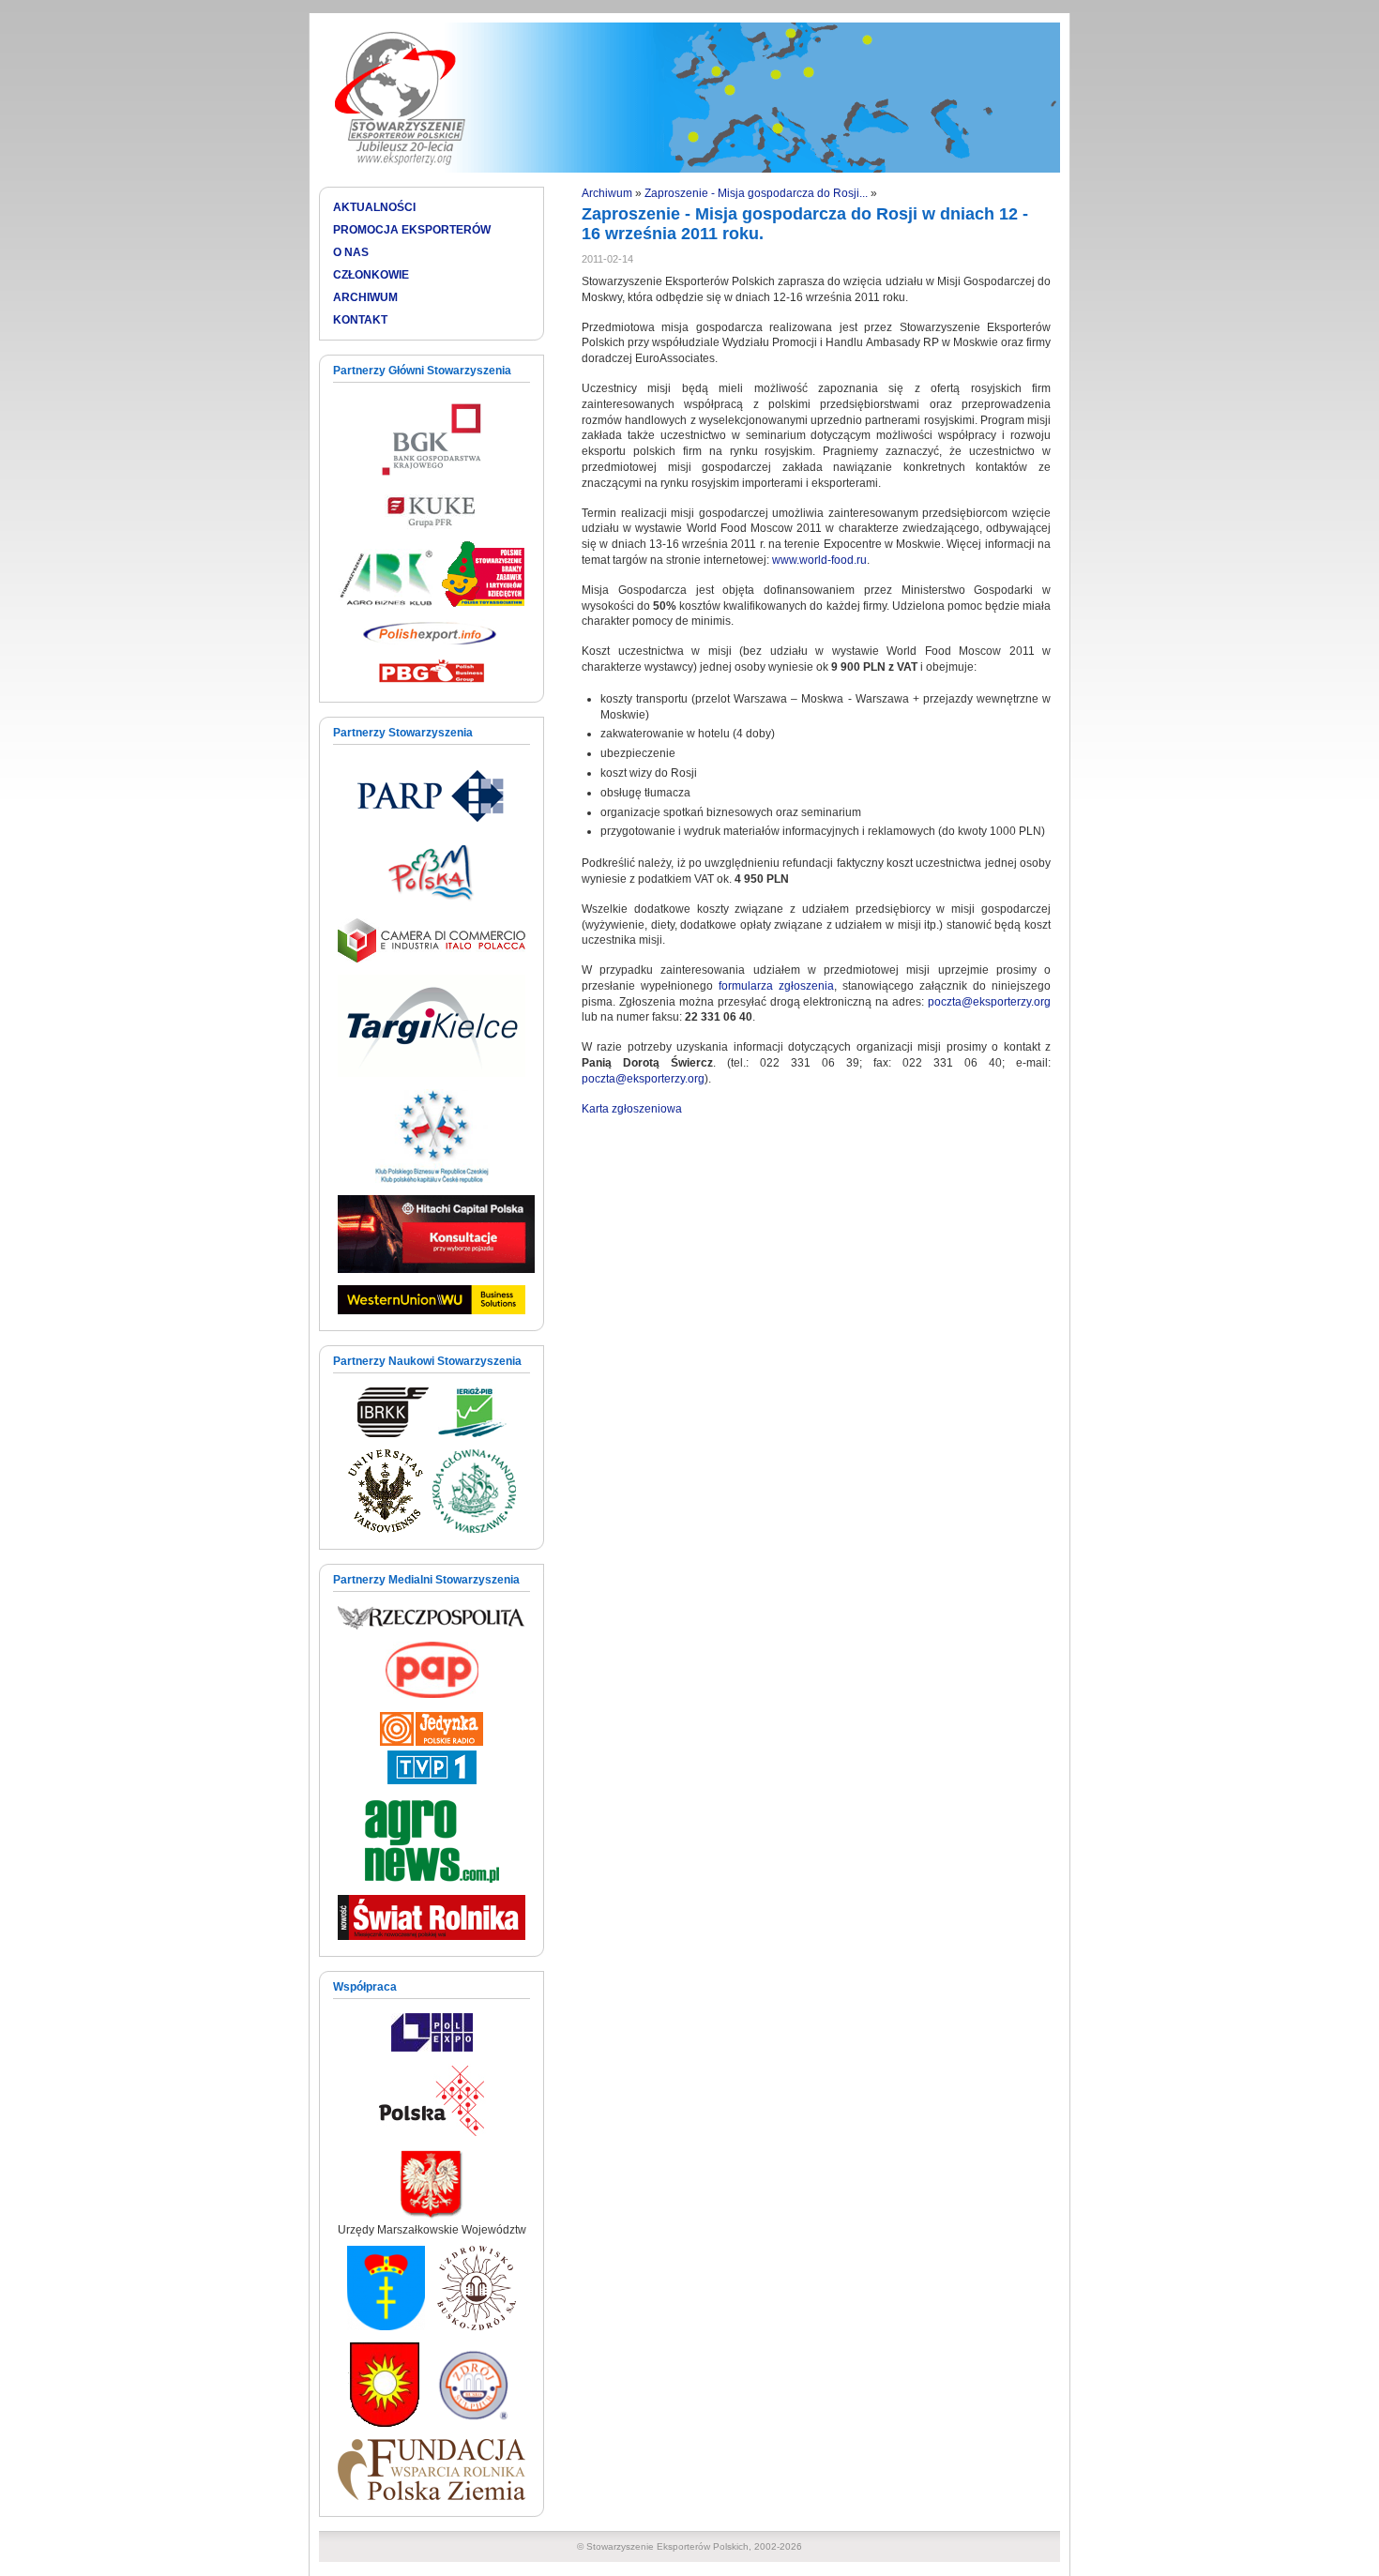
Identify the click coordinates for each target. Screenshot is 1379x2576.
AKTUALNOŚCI (374, 207)
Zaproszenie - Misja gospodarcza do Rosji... (756, 193)
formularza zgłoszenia (776, 986)
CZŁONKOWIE (371, 275)
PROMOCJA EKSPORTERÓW (412, 230)
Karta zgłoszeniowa (632, 1109)
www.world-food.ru (819, 560)
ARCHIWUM (365, 297)
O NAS (351, 252)
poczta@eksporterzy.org (989, 1002)
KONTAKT (360, 320)
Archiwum (607, 193)
